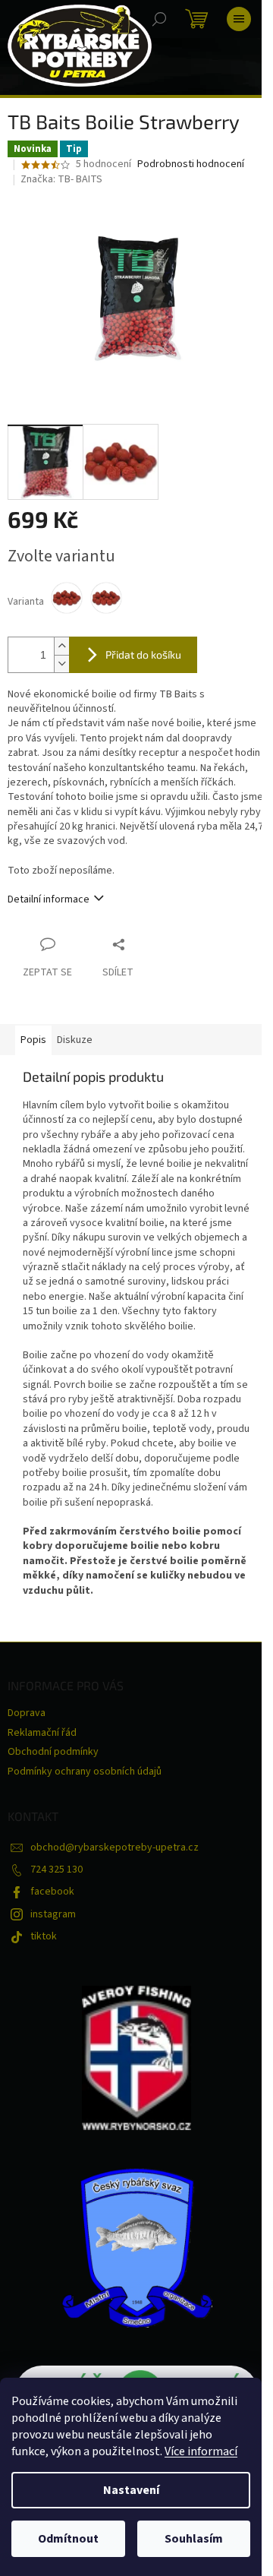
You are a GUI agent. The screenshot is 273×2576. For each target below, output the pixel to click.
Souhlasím (194, 2539)
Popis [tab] (33, 1040)
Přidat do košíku (143, 654)
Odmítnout (68, 2539)
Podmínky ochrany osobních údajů (85, 1772)
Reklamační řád (42, 1733)
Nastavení (131, 2490)
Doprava (27, 1713)
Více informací (201, 2451)
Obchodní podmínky (53, 1752)
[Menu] (239, 19)
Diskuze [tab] (75, 1040)
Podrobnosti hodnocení (191, 164)
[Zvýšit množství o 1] (61, 646)
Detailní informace (49, 899)
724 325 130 (56, 1870)
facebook (52, 1892)
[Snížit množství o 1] (61, 664)
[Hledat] (159, 19)
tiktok (44, 1936)
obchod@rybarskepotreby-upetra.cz (115, 1847)
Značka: (61, 179)
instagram (53, 1914)
